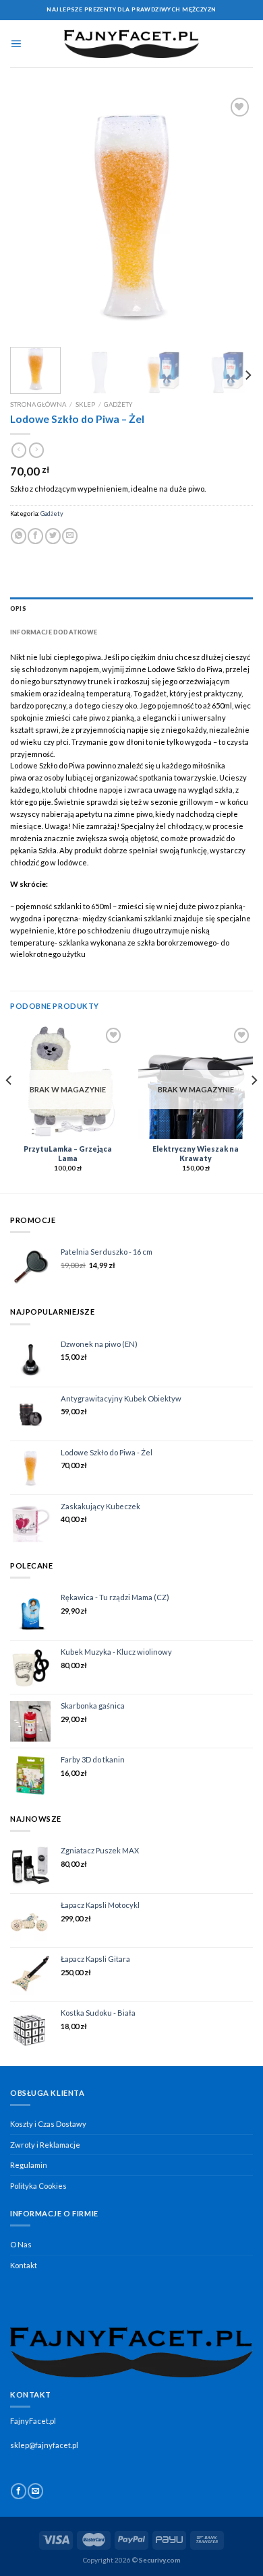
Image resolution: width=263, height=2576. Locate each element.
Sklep (85, 404)
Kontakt (24, 2265)
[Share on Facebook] (35, 536)
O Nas (21, 2244)
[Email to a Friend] (70, 536)
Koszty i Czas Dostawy (48, 2124)
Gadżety (118, 404)
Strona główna (38, 404)
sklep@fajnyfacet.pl (44, 2445)
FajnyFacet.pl (33, 2421)
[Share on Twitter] (53, 536)
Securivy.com (160, 2560)
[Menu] (16, 44)
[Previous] (32, 216)
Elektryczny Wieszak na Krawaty (196, 1154)
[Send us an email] (35, 2491)
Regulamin (29, 2165)
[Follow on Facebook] (19, 2491)
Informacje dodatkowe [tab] (54, 632)
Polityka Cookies (38, 2186)
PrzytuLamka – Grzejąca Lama (68, 1154)
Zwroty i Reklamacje (45, 2145)
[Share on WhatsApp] (19, 536)
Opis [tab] (18, 608)
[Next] (231, 216)
